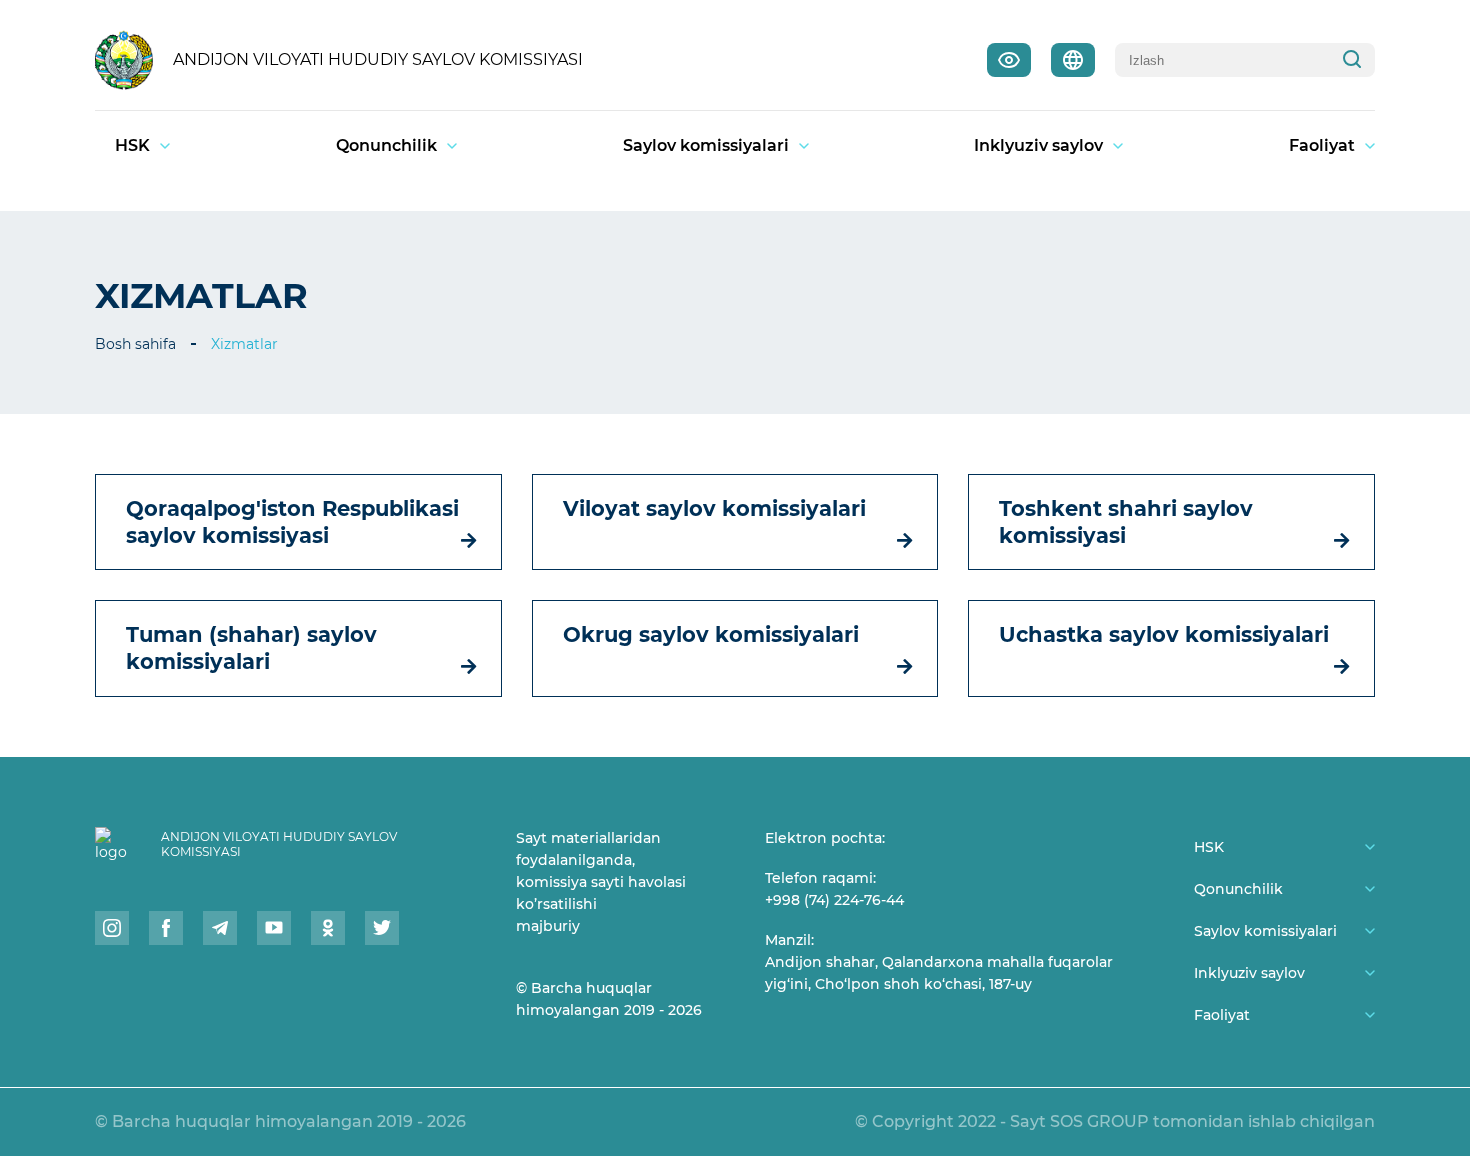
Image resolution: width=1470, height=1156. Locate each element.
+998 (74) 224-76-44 (834, 900)
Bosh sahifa (135, 344)
